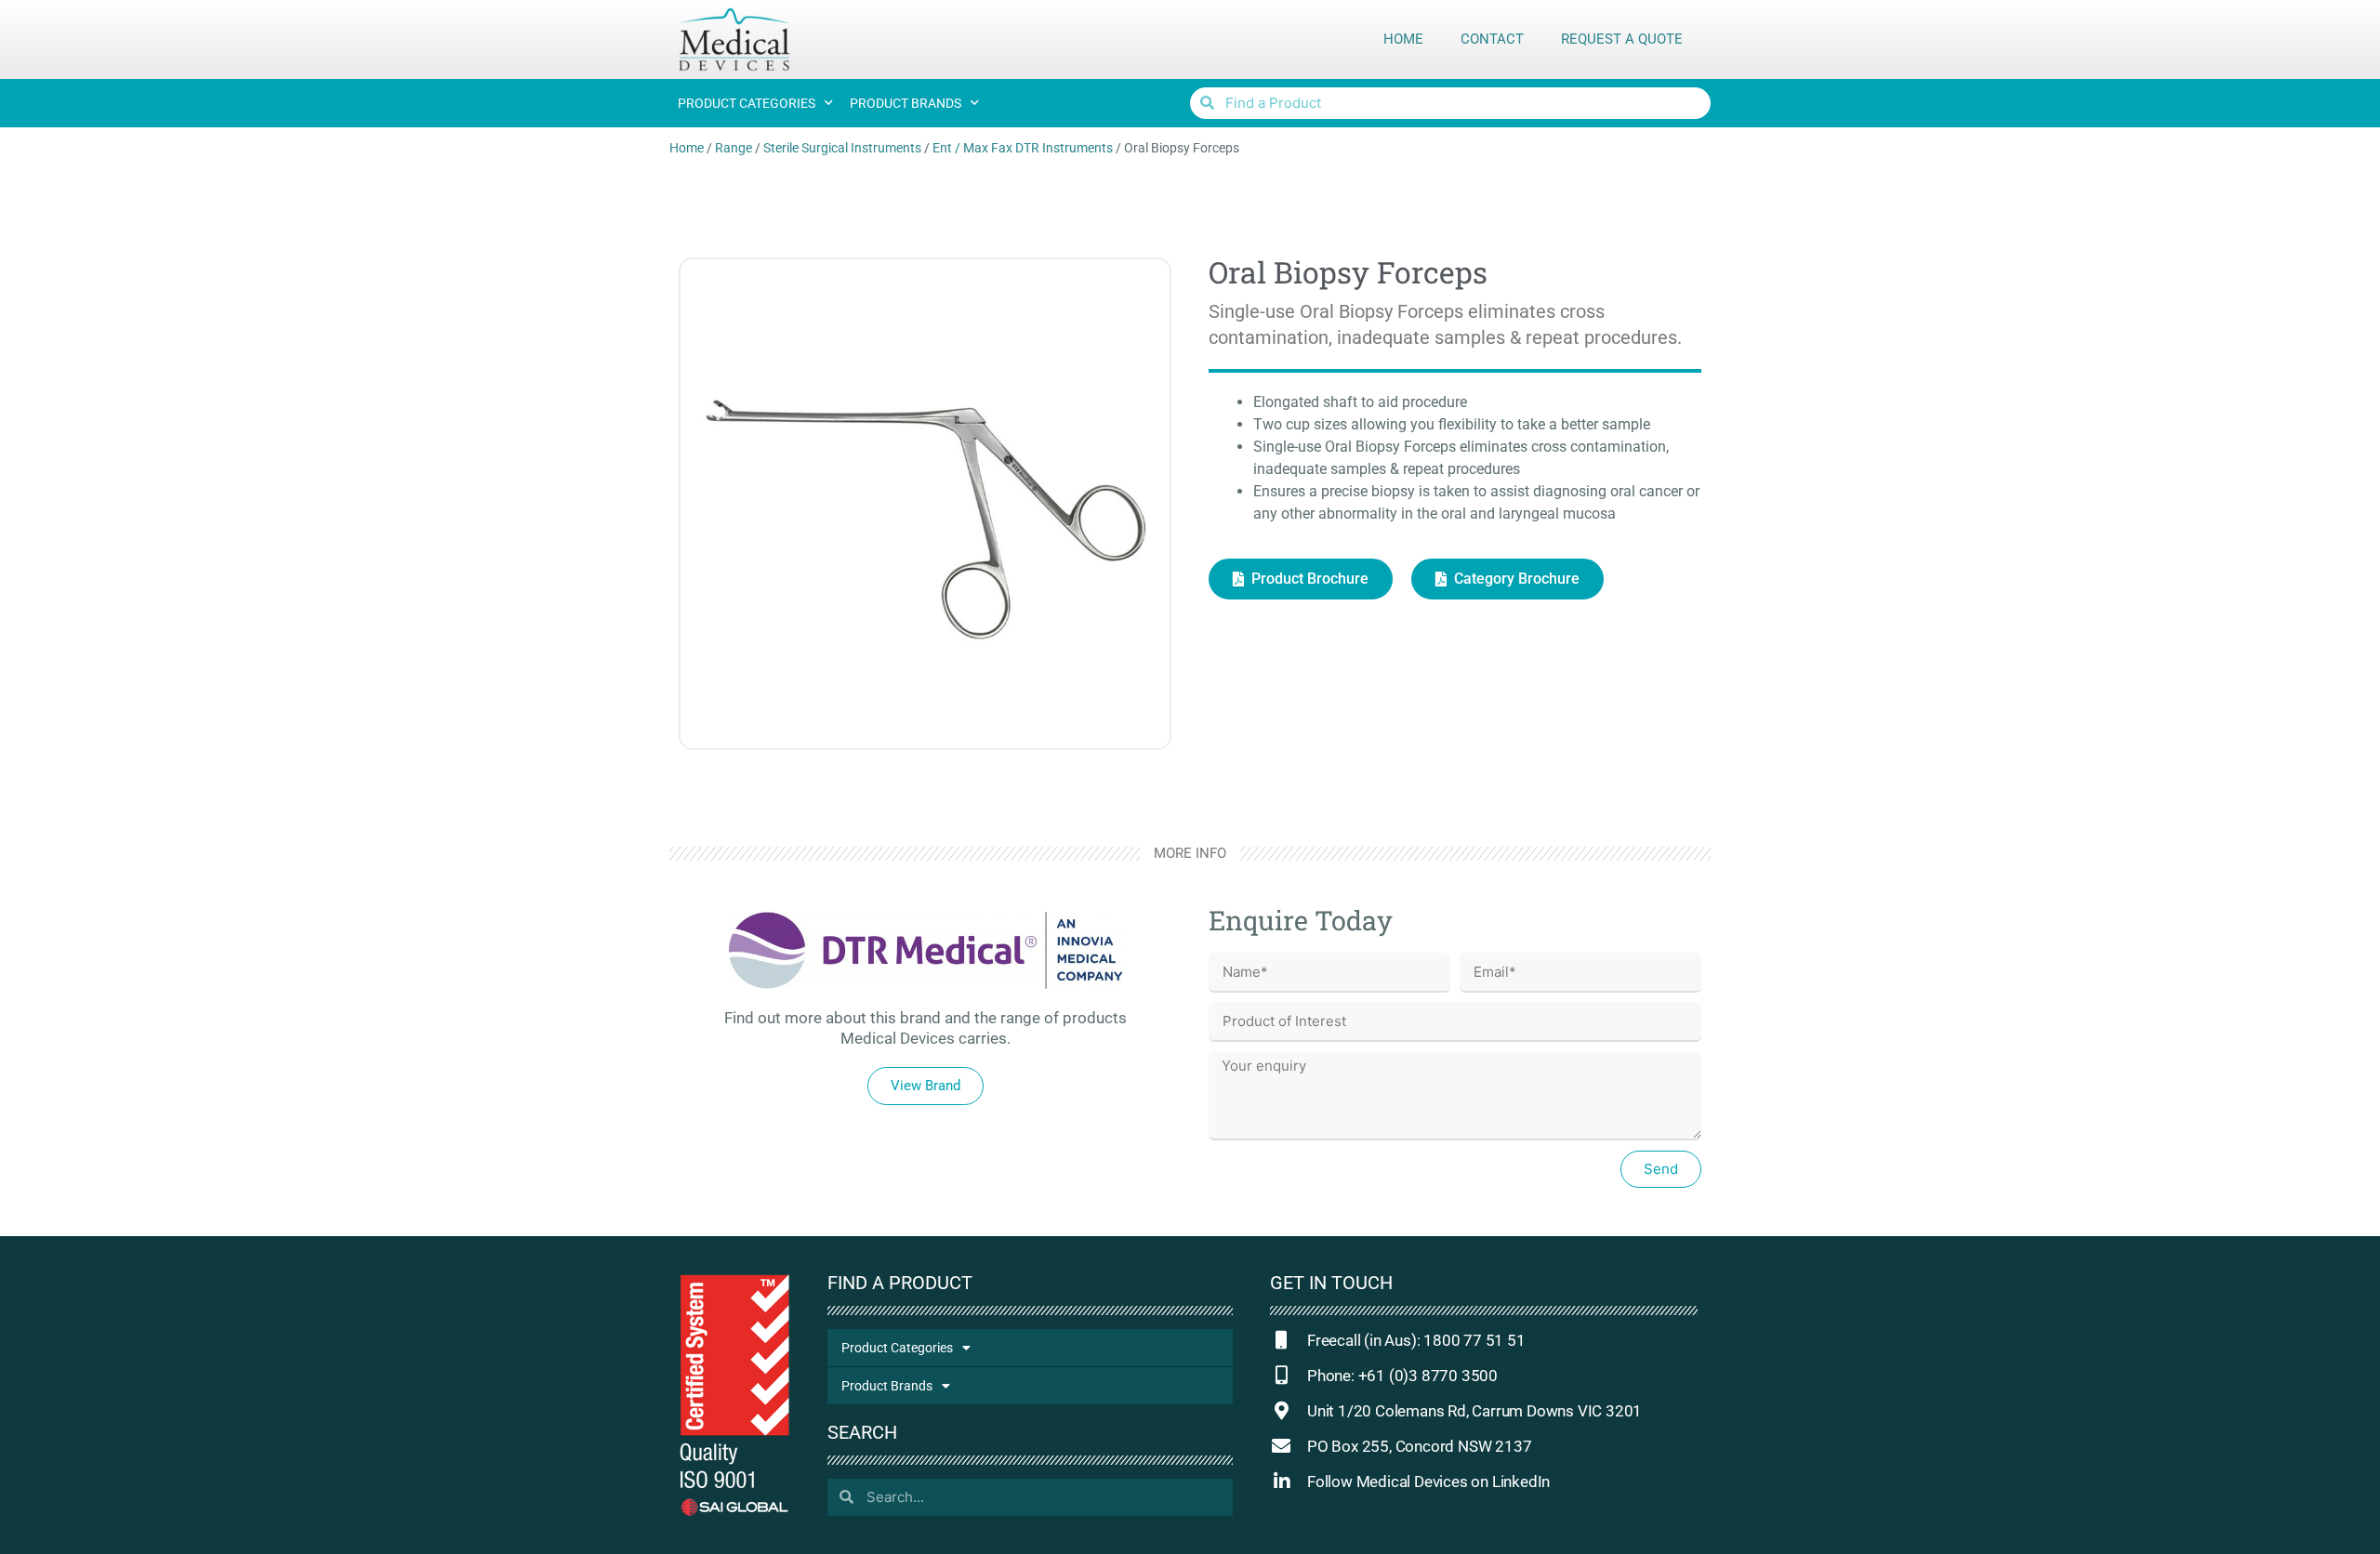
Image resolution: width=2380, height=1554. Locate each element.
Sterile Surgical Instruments (842, 148)
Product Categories (747, 103)
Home (1403, 39)
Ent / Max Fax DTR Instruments (1023, 148)
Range (734, 148)
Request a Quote (1622, 39)
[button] (926, 1086)
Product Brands (906, 103)
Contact (1492, 39)
